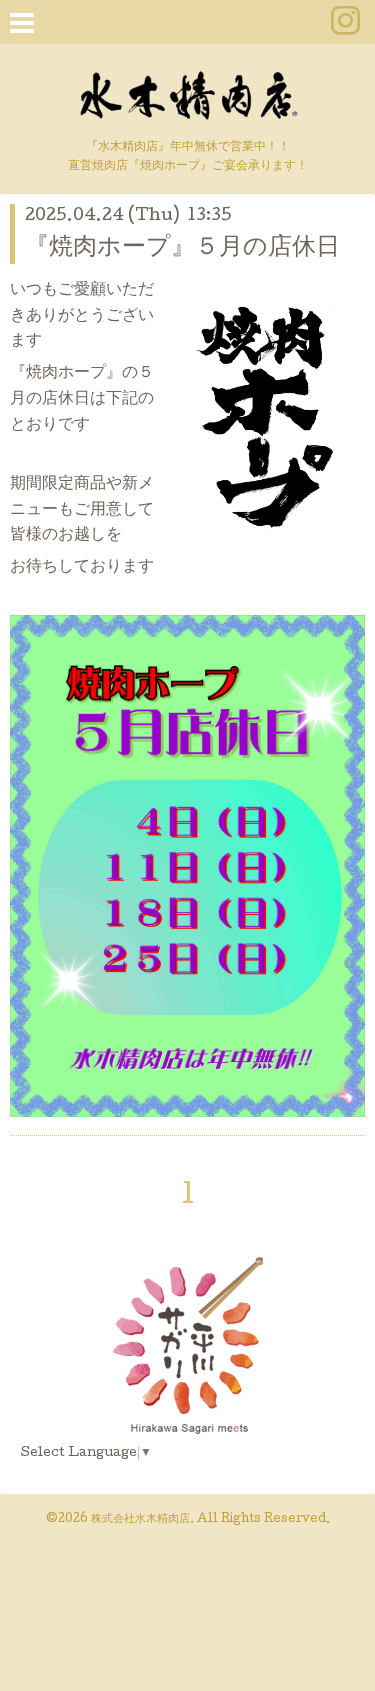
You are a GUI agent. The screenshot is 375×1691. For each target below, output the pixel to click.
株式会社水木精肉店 (140, 1520)
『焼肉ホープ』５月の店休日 (182, 248)
